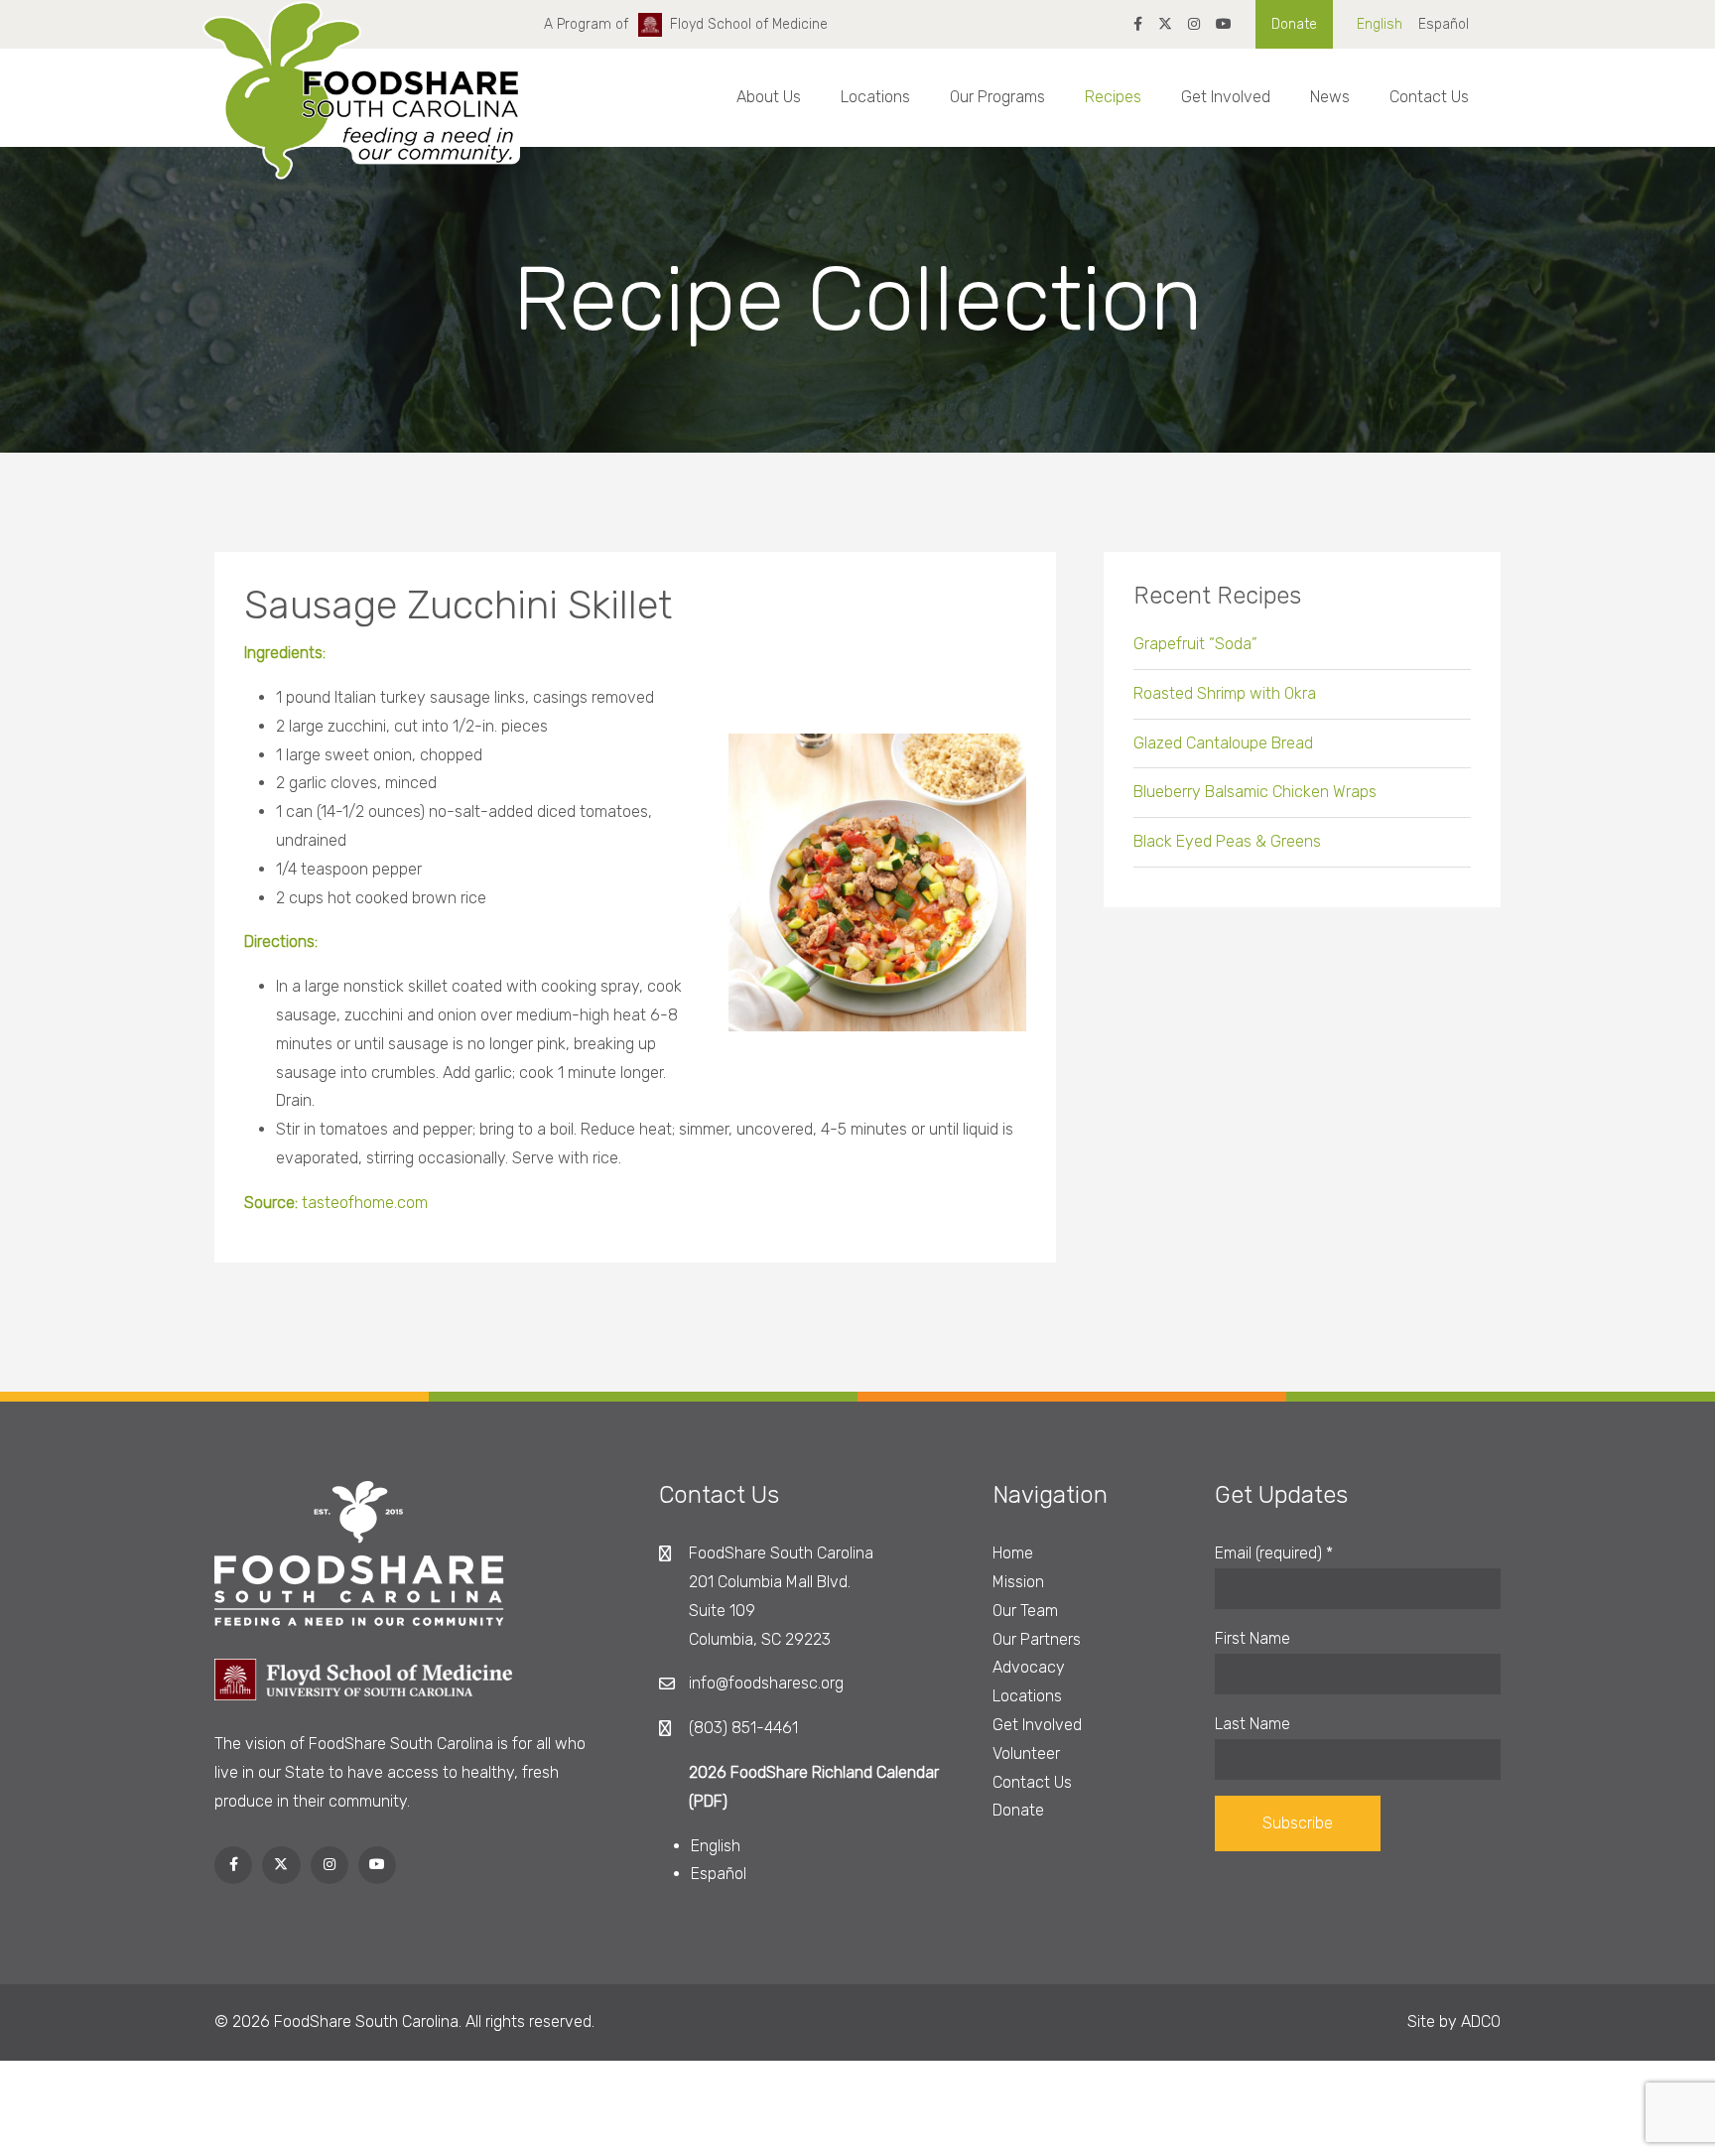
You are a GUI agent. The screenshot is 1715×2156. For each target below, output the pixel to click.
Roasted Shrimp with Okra (1225, 693)
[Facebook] (1138, 24)
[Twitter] (1165, 24)
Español (1444, 24)
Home (1013, 1553)
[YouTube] (1224, 24)
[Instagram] (1194, 24)
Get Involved (1226, 97)
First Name (1253, 1638)
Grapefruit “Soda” (1195, 644)
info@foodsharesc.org (766, 1683)
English (1380, 24)
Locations (875, 97)
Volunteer (1026, 1753)
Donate (1294, 24)
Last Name (1253, 1724)
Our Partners (1037, 1639)
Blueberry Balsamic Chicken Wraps (1255, 792)
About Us (769, 97)
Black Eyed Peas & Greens (1227, 841)
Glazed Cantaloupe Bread (1223, 743)
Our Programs (997, 97)
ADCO (1481, 2021)
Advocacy (1029, 1667)
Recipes (1113, 97)
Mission (1018, 1582)
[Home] (361, 108)
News (1330, 97)
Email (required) (1274, 1553)
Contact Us (1429, 97)
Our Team (1025, 1611)
